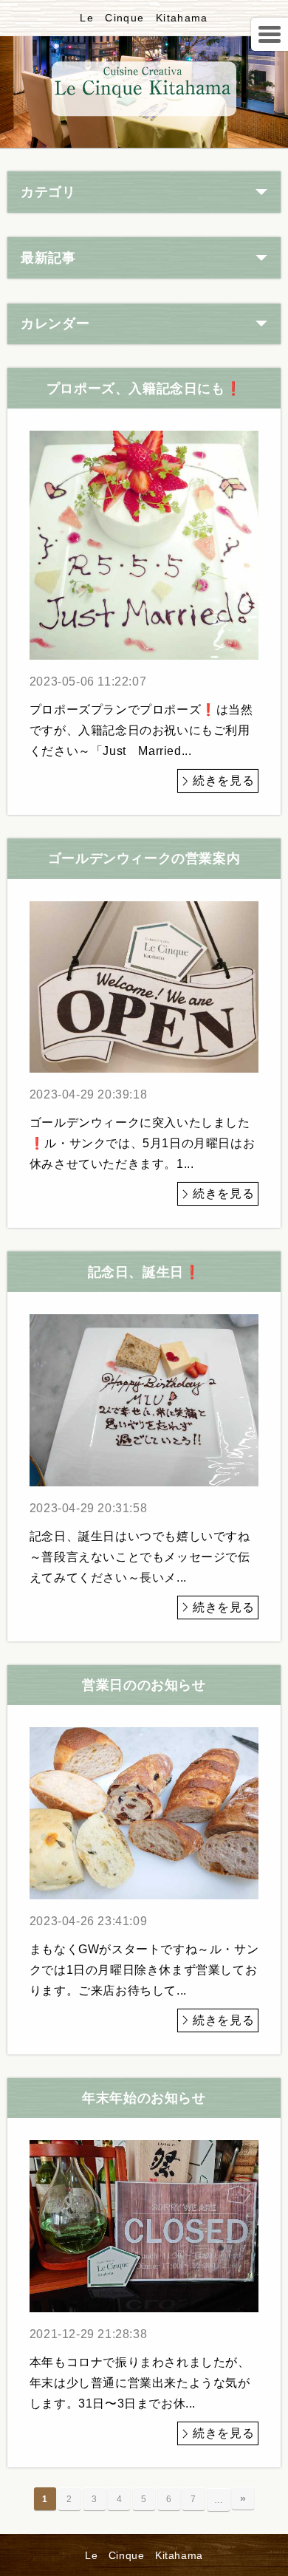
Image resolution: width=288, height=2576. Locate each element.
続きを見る (223, 780)
